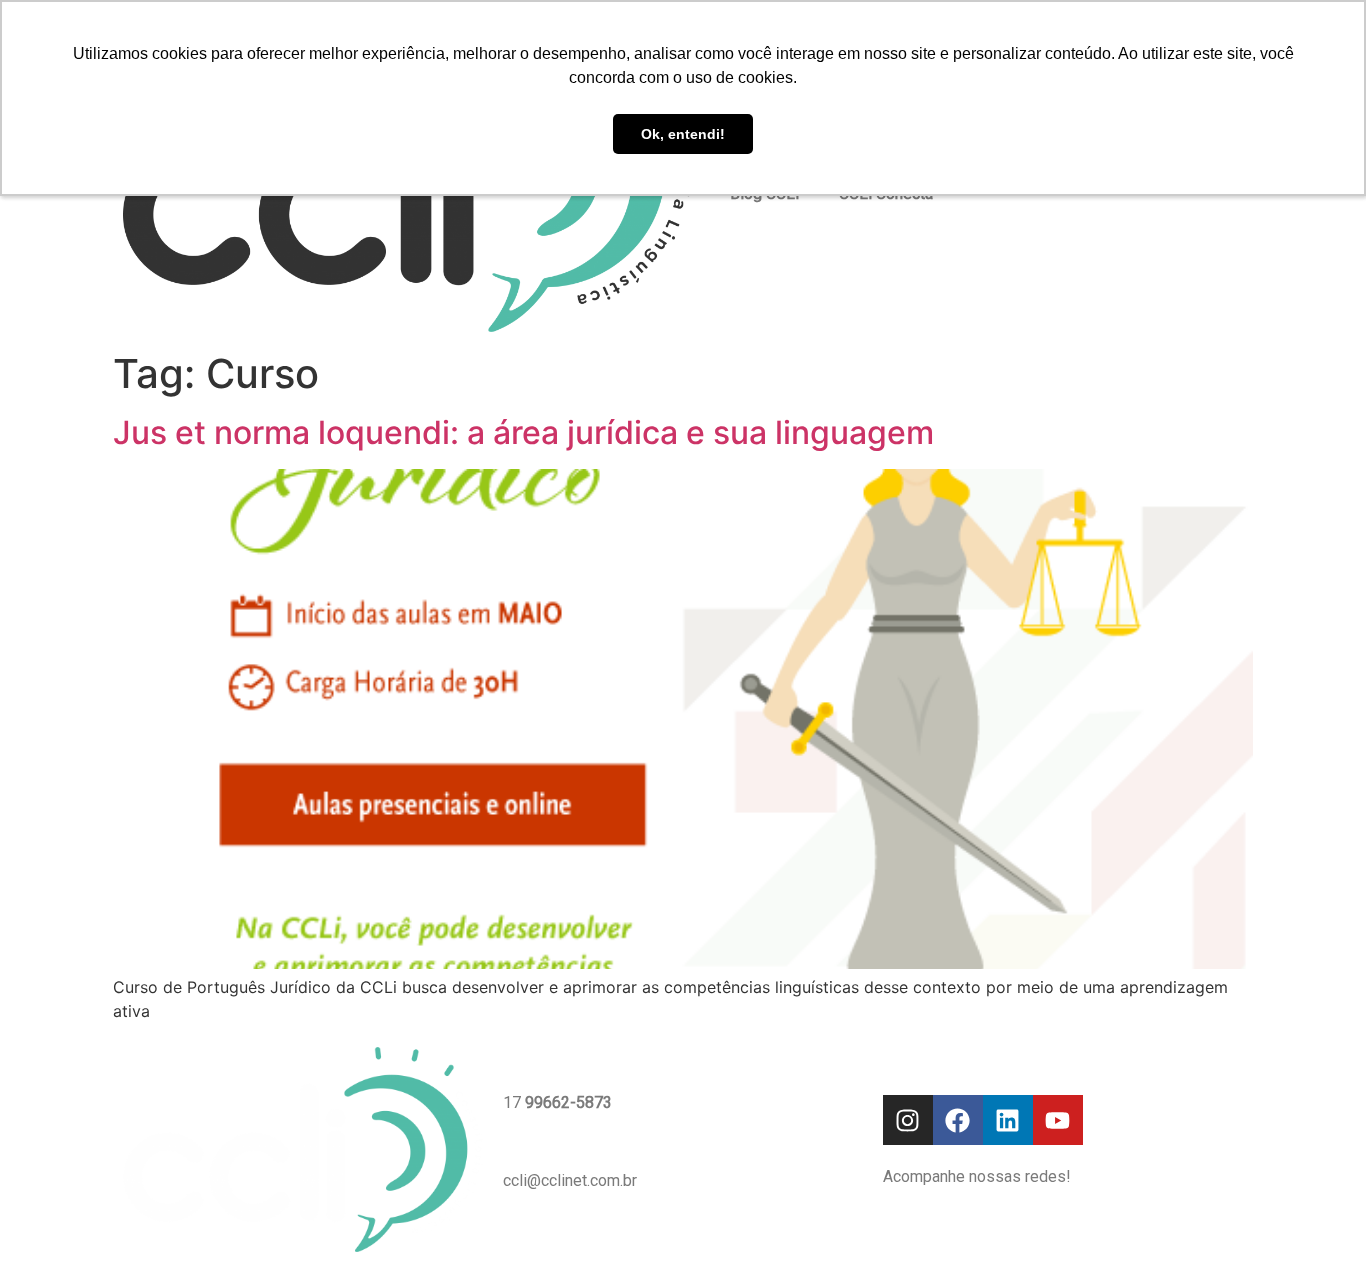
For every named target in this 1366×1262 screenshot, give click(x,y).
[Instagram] (908, 1120)
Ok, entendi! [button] (683, 134)
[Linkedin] (1008, 1120)
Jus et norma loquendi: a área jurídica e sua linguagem (523, 432)
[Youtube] (1058, 1120)
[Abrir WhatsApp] (1316, 1211)
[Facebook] (958, 1120)
